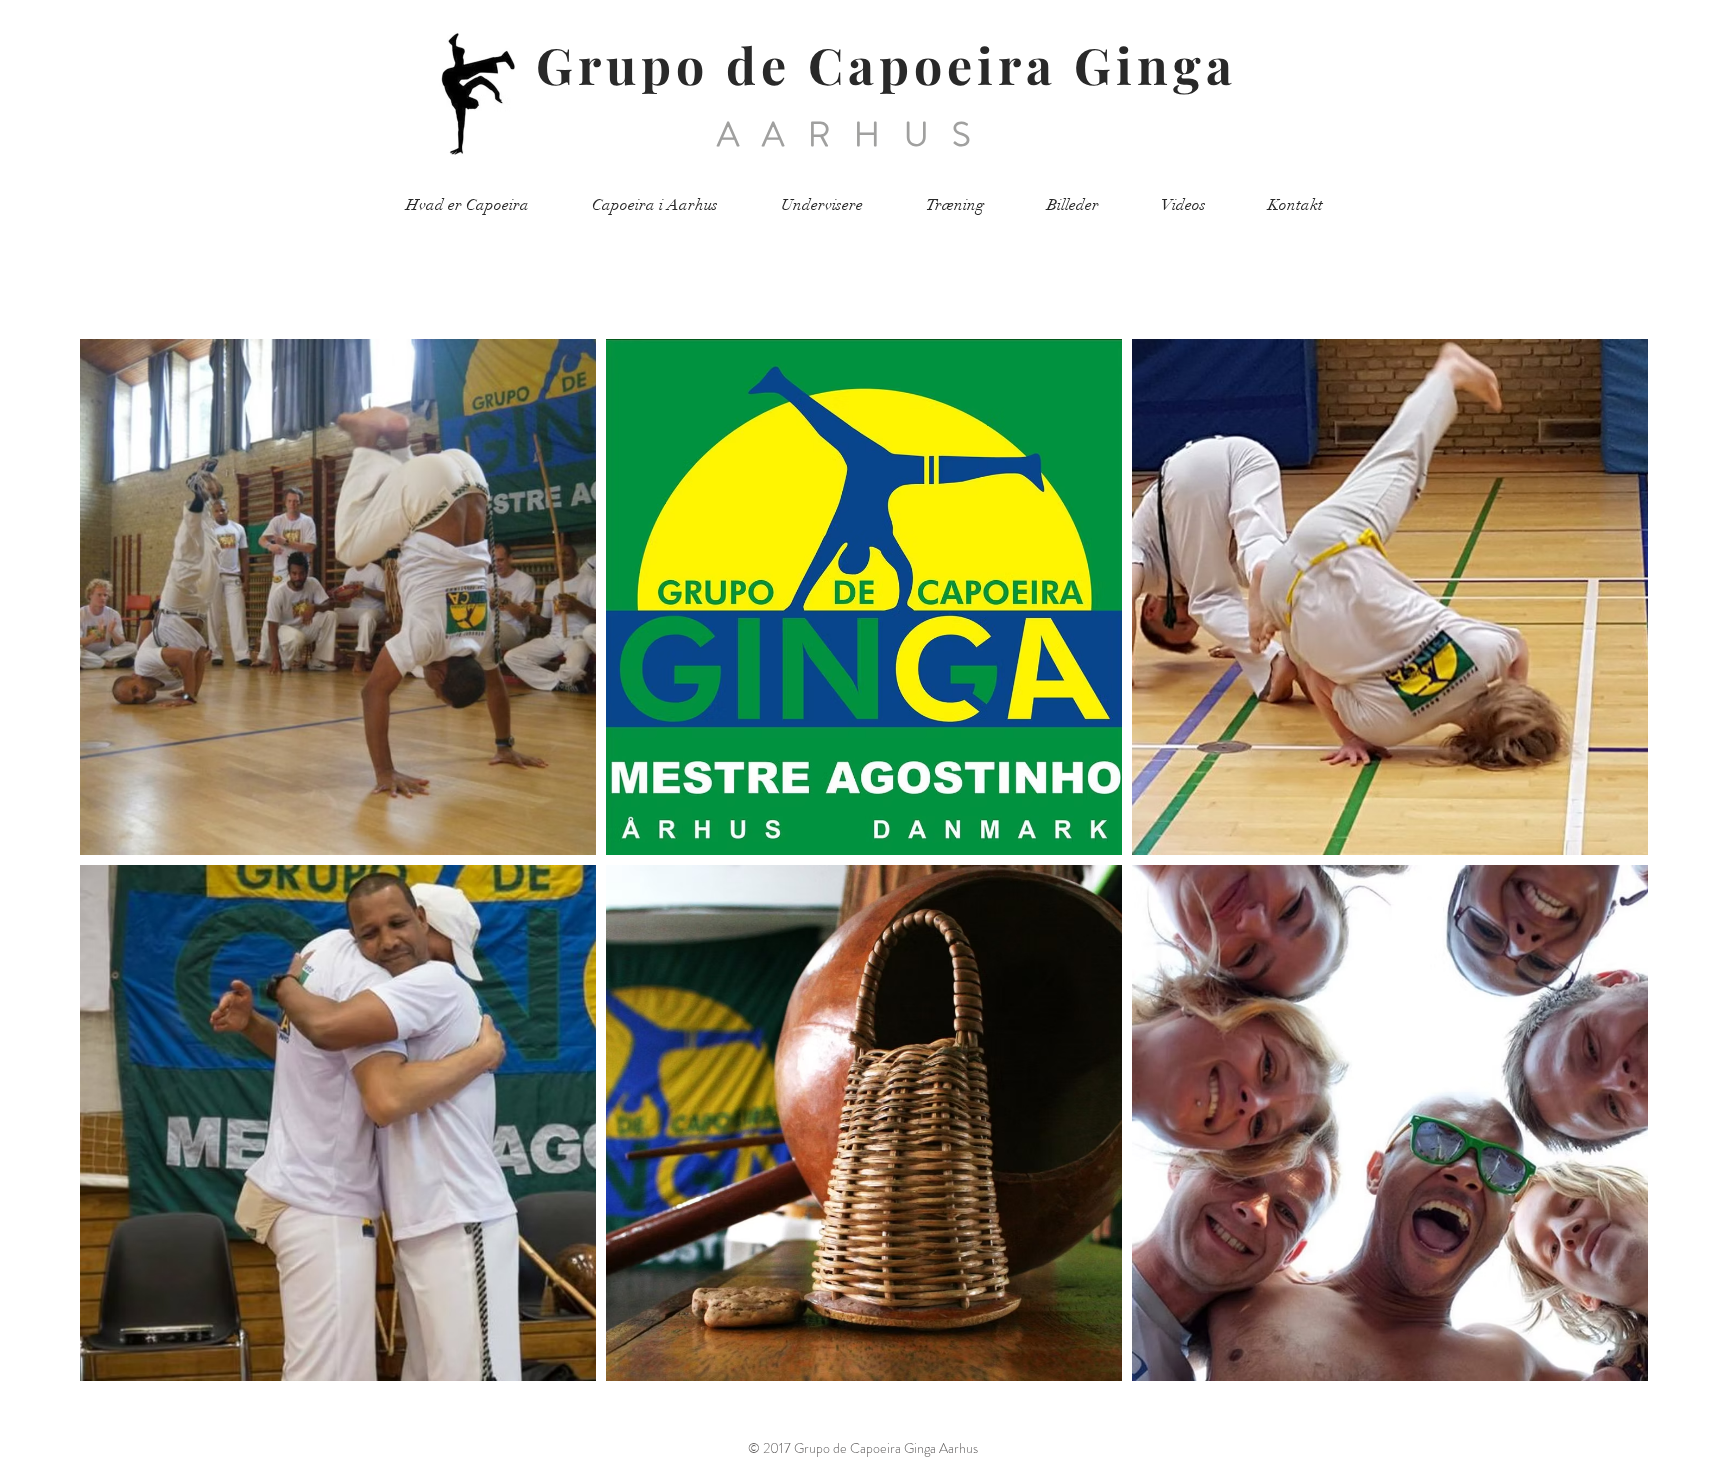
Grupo (622, 64)
